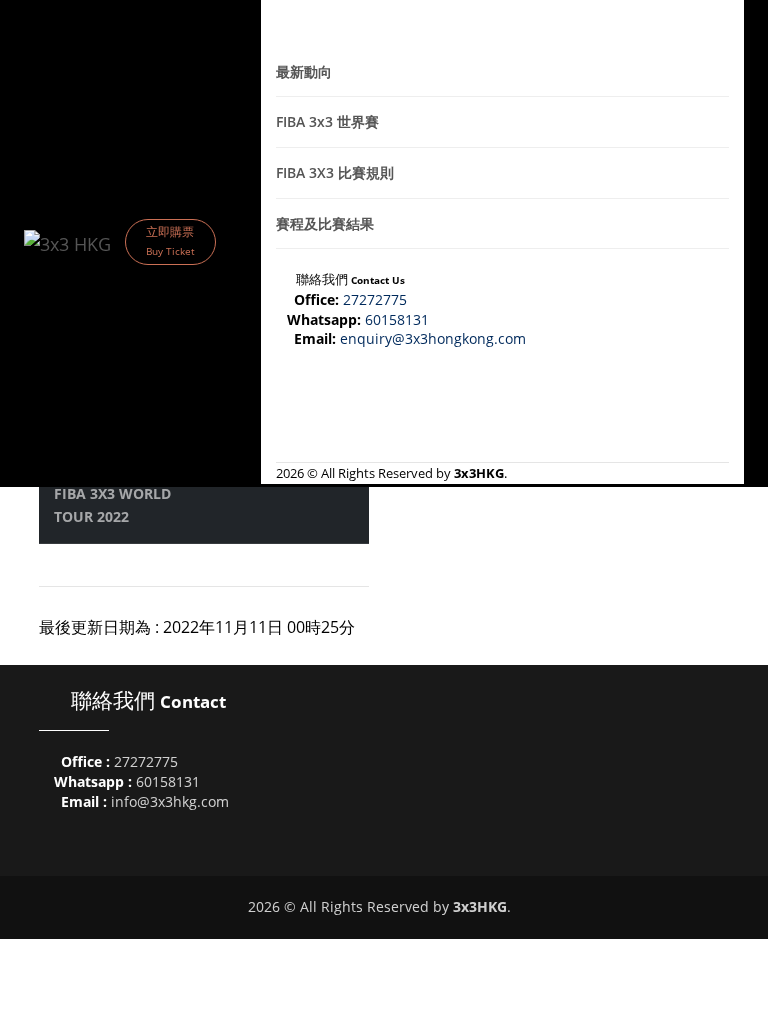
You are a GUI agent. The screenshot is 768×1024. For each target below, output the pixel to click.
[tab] (502, 72)
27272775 (377, 299)
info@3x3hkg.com (170, 801)
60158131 (399, 319)
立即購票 (170, 240)
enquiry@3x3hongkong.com (435, 338)
